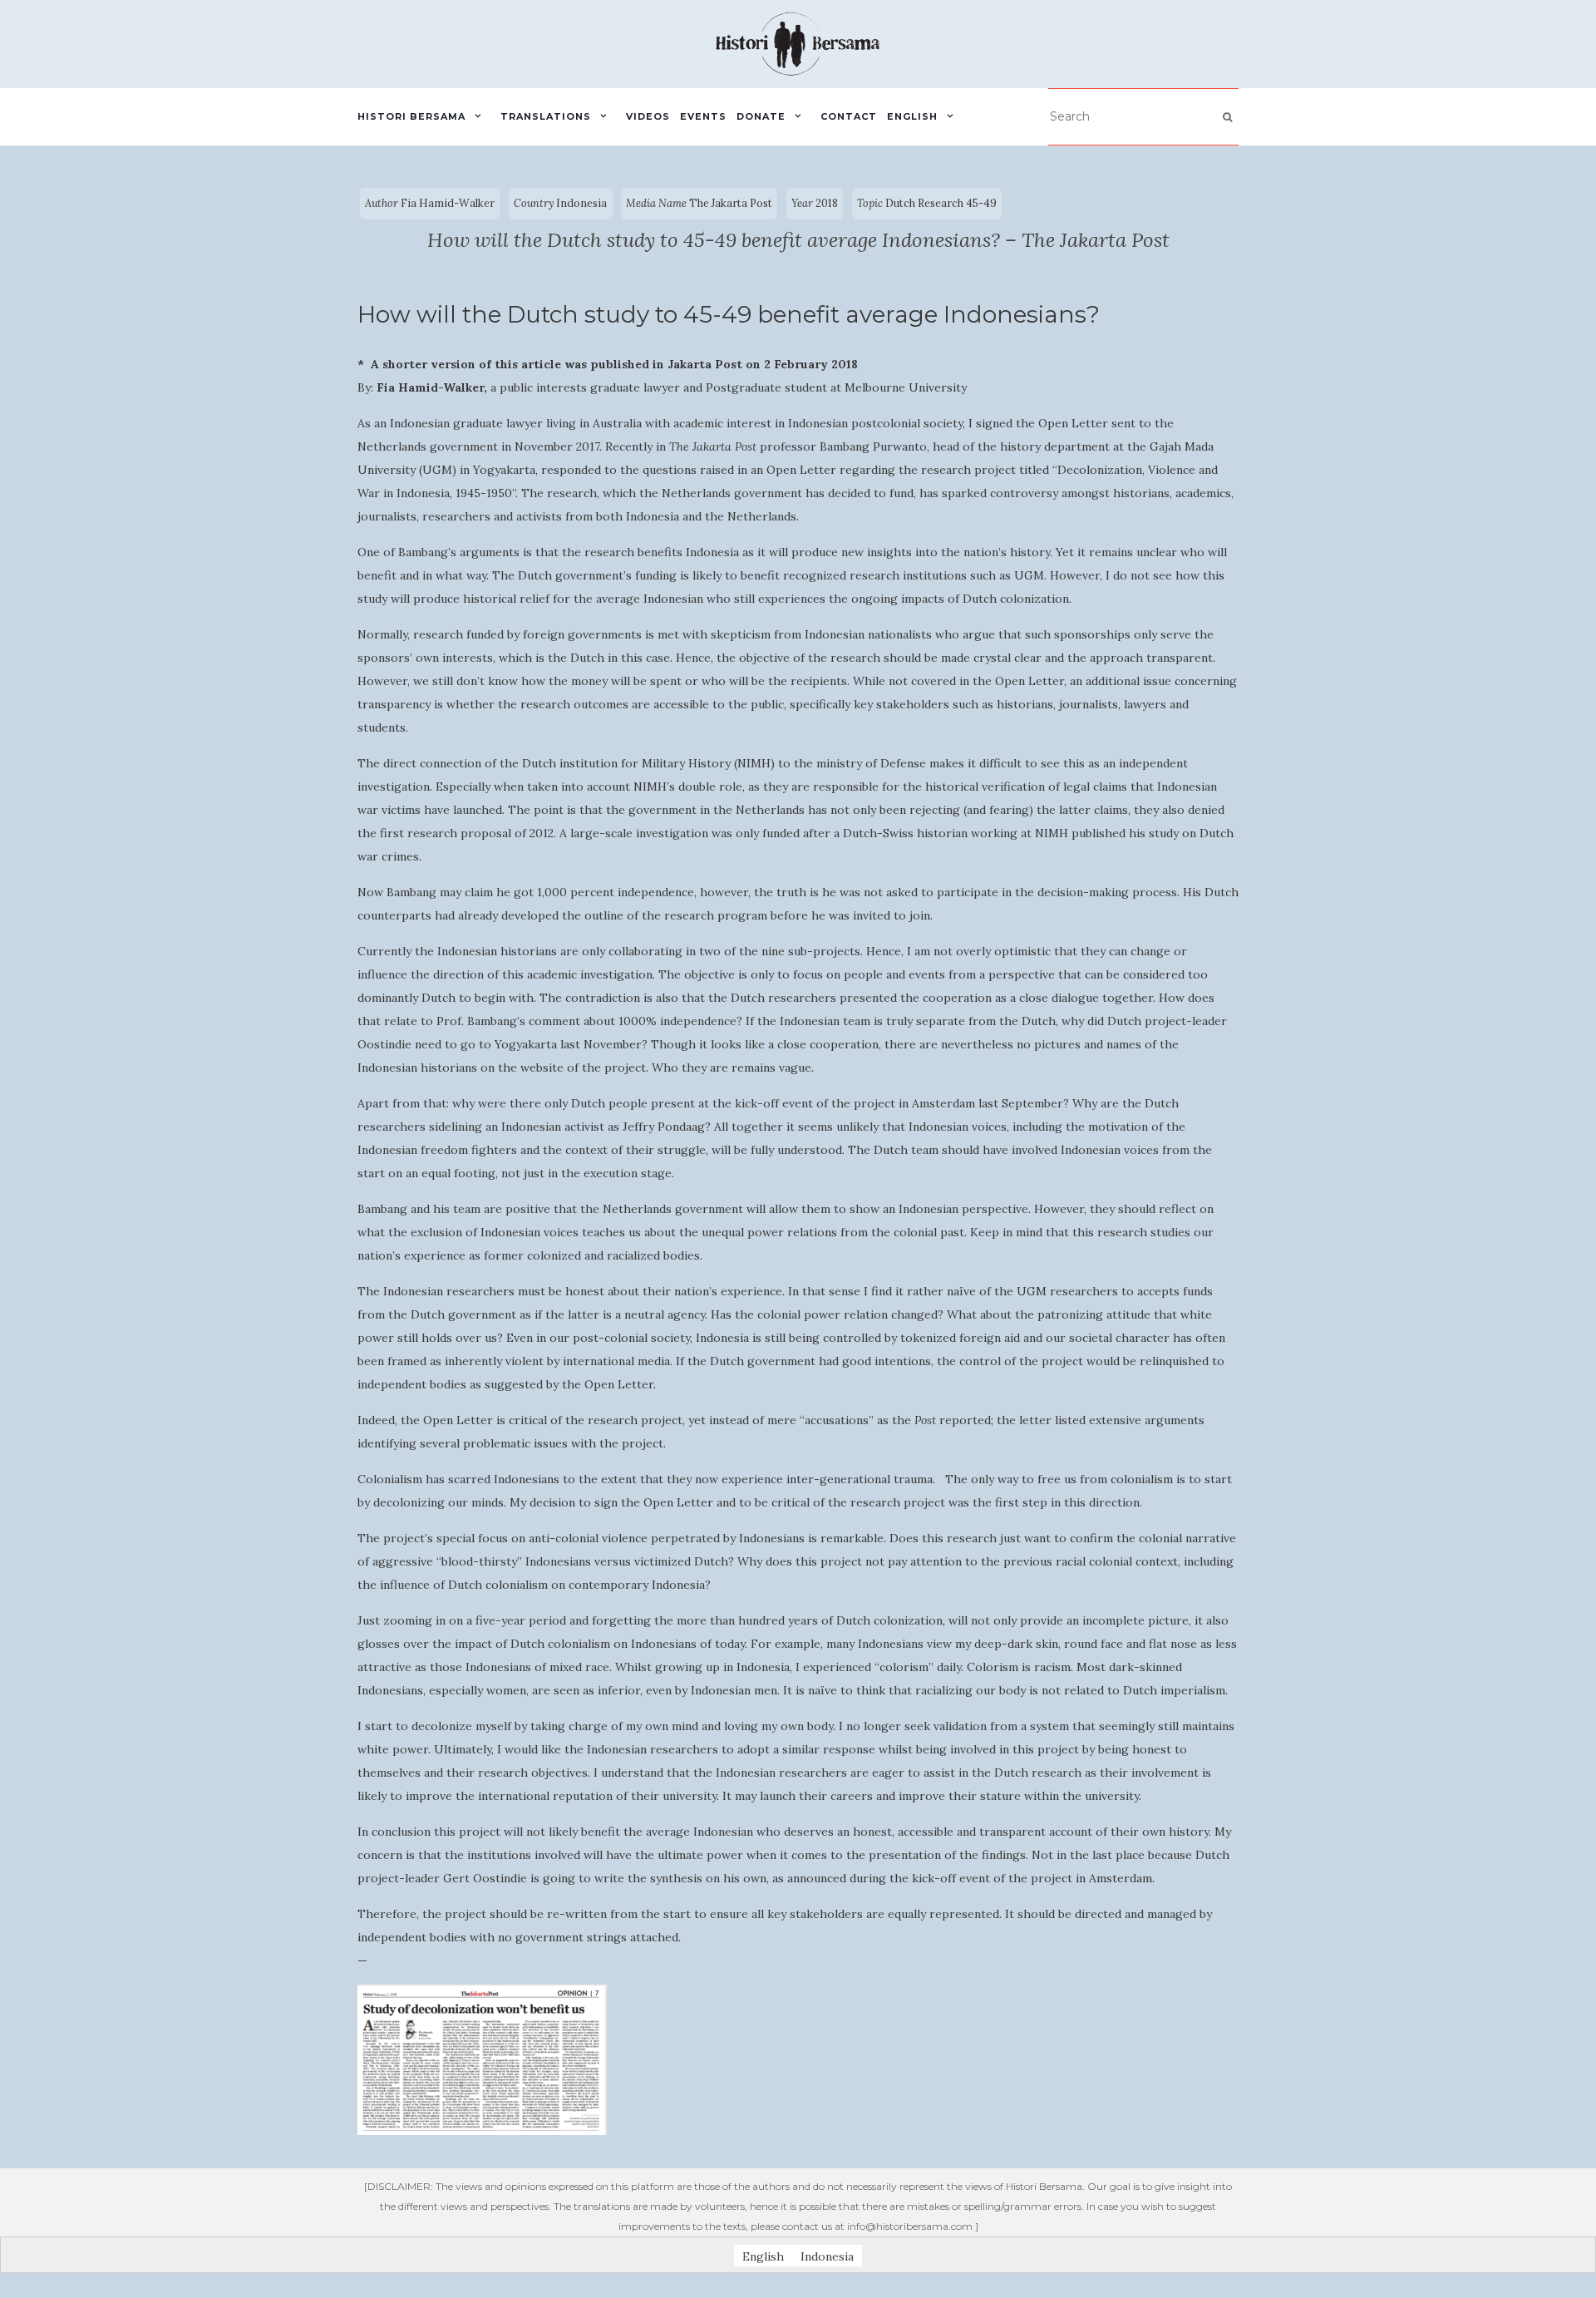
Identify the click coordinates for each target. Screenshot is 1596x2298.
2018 (827, 203)
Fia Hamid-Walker (448, 203)
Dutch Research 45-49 (941, 203)
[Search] (1227, 117)
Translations (546, 116)
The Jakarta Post (731, 203)
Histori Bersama (411, 116)
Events (703, 116)
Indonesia (581, 203)
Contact (849, 116)
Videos (648, 116)
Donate (761, 116)
